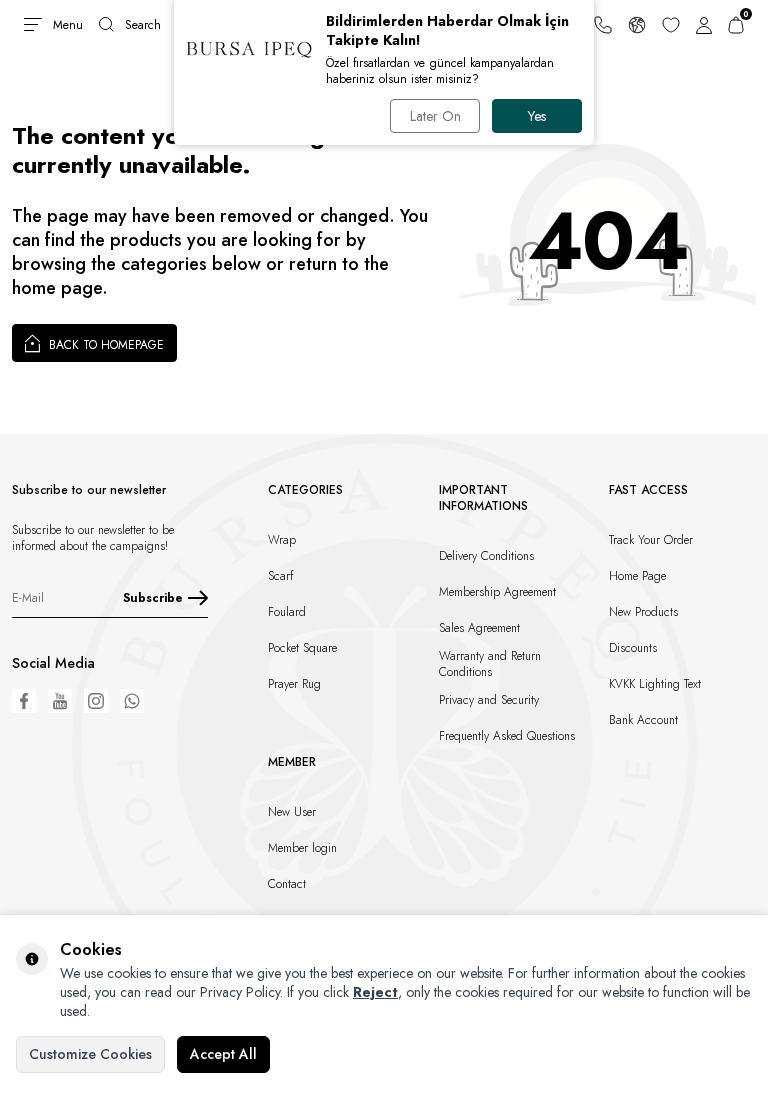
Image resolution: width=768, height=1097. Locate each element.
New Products (643, 612)
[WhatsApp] (132, 701)
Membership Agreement (497, 592)
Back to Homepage (104, 345)
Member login (302, 848)
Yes (537, 116)
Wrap (282, 540)
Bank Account (643, 720)
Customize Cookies (90, 1054)
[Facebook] (24, 701)
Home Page (637, 576)
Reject (375, 992)
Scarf (281, 576)
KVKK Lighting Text (655, 684)
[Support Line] (603, 25)
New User (292, 812)
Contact (287, 884)
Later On (435, 116)
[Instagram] (96, 701)
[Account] (704, 25)
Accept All (223, 1054)
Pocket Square (302, 648)
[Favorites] (671, 25)
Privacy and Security (489, 700)
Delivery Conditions (486, 556)
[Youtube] (60, 701)
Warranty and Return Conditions (490, 664)
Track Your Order (651, 540)
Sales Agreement (479, 628)
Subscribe (153, 598)
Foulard (287, 612)
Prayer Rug (294, 684)
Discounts (633, 648)
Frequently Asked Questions (507, 736)
